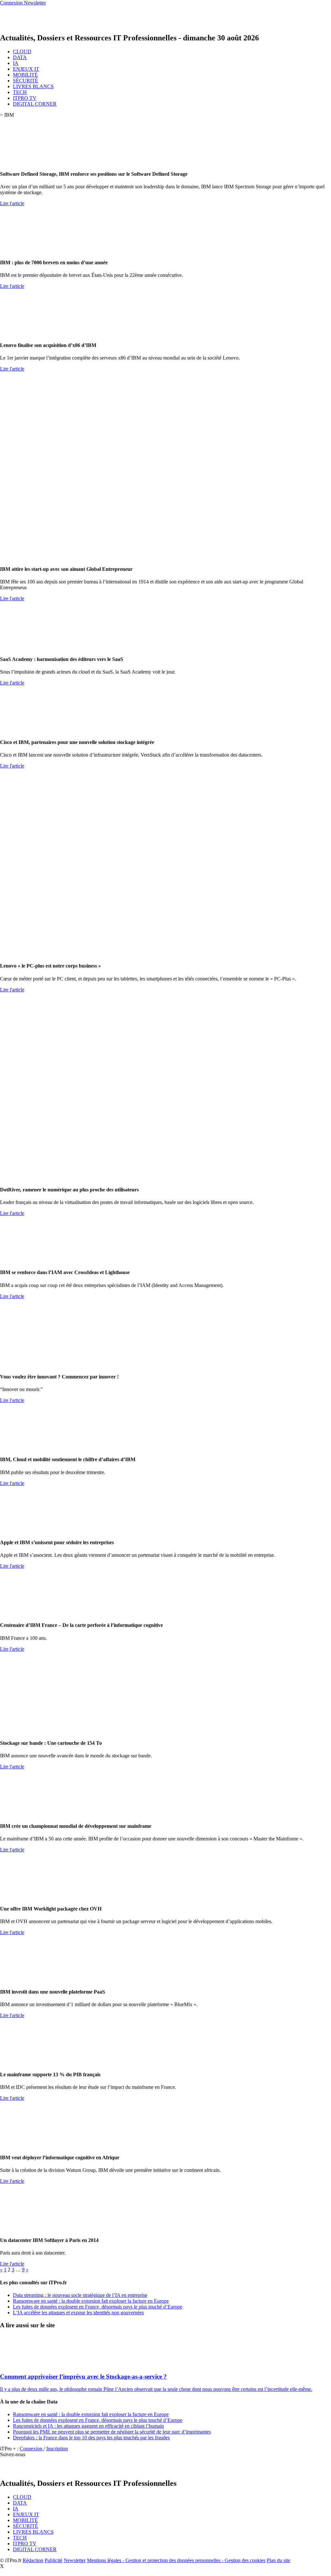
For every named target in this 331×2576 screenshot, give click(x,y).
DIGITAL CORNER (35, 104)
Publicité (53, 2560)
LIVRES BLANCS (33, 86)
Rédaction (33, 2560)
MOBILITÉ (25, 75)
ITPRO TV (25, 98)
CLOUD (22, 52)
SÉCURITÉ (26, 81)
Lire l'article (12, 203)
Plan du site (278, 2560)
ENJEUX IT (26, 69)
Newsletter (75, 2560)
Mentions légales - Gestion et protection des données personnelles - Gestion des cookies (176, 2560)
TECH (20, 92)
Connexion (32, 2449)
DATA (20, 57)
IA (16, 63)
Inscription (57, 2449)
